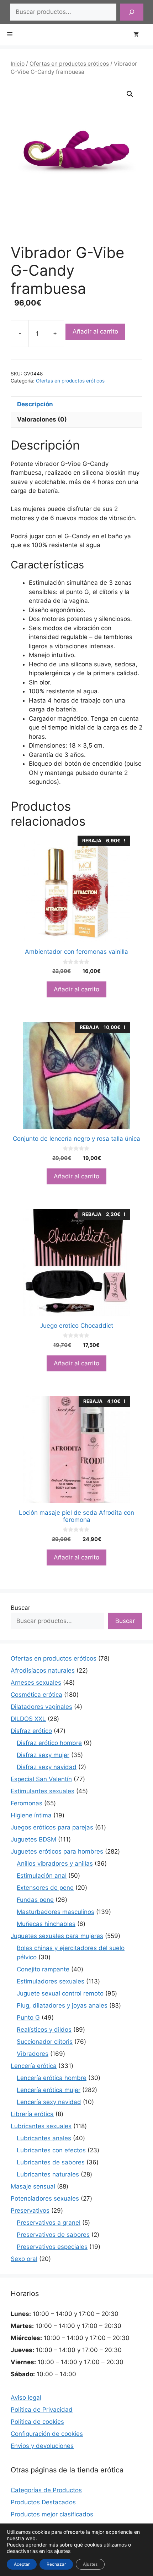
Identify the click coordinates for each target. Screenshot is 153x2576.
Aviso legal (26, 2398)
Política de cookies (37, 2422)
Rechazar (56, 2564)
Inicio (18, 64)
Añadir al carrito (95, 331)
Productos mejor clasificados (52, 2514)
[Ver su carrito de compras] (140, 35)
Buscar (20, 1608)
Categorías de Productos (46, 2490)
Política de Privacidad (42, 2410)
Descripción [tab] (35, 404)
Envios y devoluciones (42, 2446)
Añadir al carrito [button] (76, 989)
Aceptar (22, 2564)
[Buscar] (132, 12)
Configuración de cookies (47, 2434)
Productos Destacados (43, 2502)
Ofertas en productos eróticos (69, 64)
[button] (130, 94)
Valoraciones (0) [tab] (42, 419)
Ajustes (90, 2564)
